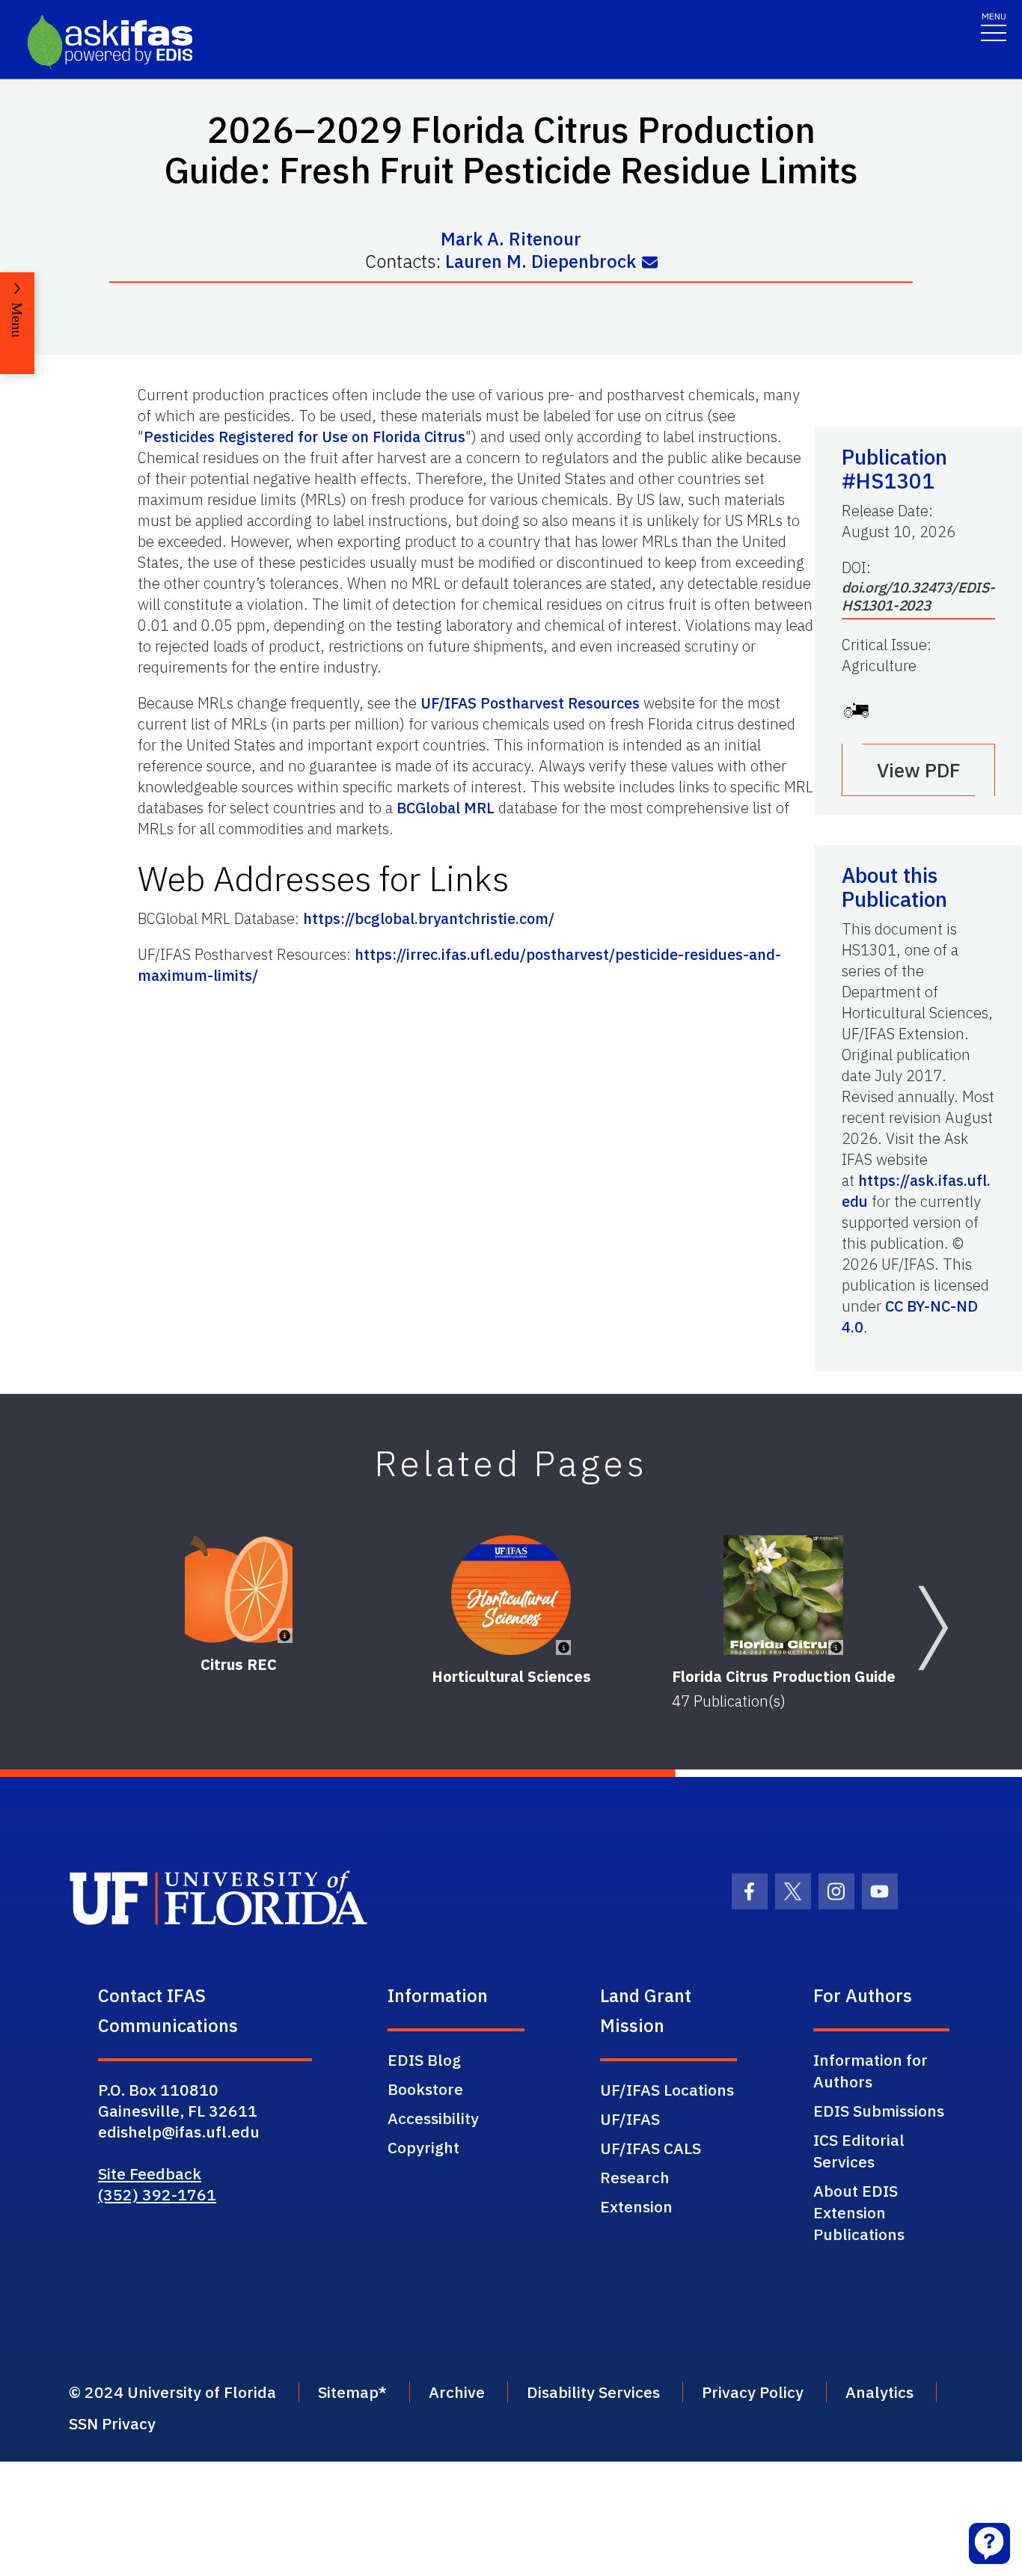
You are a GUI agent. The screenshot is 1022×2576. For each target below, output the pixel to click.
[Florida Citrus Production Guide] (783, 1595)
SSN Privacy (112, 2423)
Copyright (423, 2147)
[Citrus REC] (239, 1589)
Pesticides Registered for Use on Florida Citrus (305, 437)
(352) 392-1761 (157, 2194)
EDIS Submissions (879, 2111)
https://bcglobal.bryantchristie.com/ (429, 918)
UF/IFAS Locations (667, 2090)
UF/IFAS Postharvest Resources (530, 703)
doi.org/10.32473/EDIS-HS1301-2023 (918, 596)
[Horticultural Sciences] (511, 1595)
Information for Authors (870, 2071)
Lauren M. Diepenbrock (541, 261)
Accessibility (433, 2118)
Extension (636, 2206)
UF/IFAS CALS (651, 2148)
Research (635, 2177)
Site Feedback (150, 2173)
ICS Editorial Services (859, 2151)
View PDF (919, 770)
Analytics (879, 2392)
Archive (457, 2392)
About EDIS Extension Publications (859, 2212)
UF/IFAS (630, 2119)
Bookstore (425, 2089)
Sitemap (348, 2392)
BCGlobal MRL (446, 808)
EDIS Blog (424, 2060)
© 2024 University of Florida (172, 2392)
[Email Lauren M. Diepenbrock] (650, 263)
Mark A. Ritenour (511, 239)
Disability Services (593, 2392)
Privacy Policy (753, 2392)
